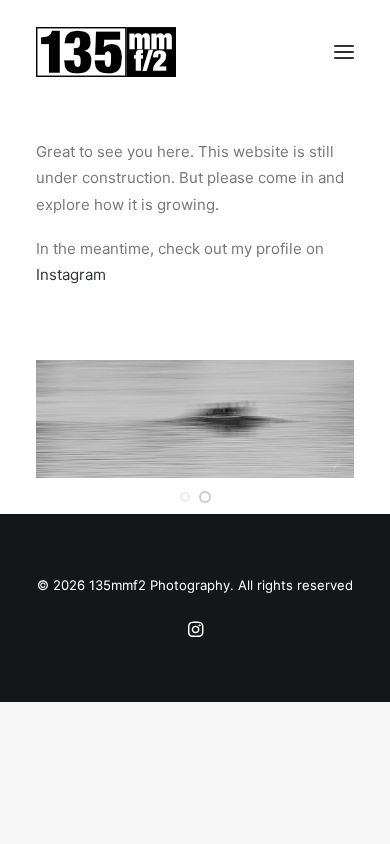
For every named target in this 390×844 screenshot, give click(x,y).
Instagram (71, 274)
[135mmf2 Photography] (106, 52)
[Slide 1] (185, 497)
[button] (344, 52)
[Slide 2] (205, 497)
